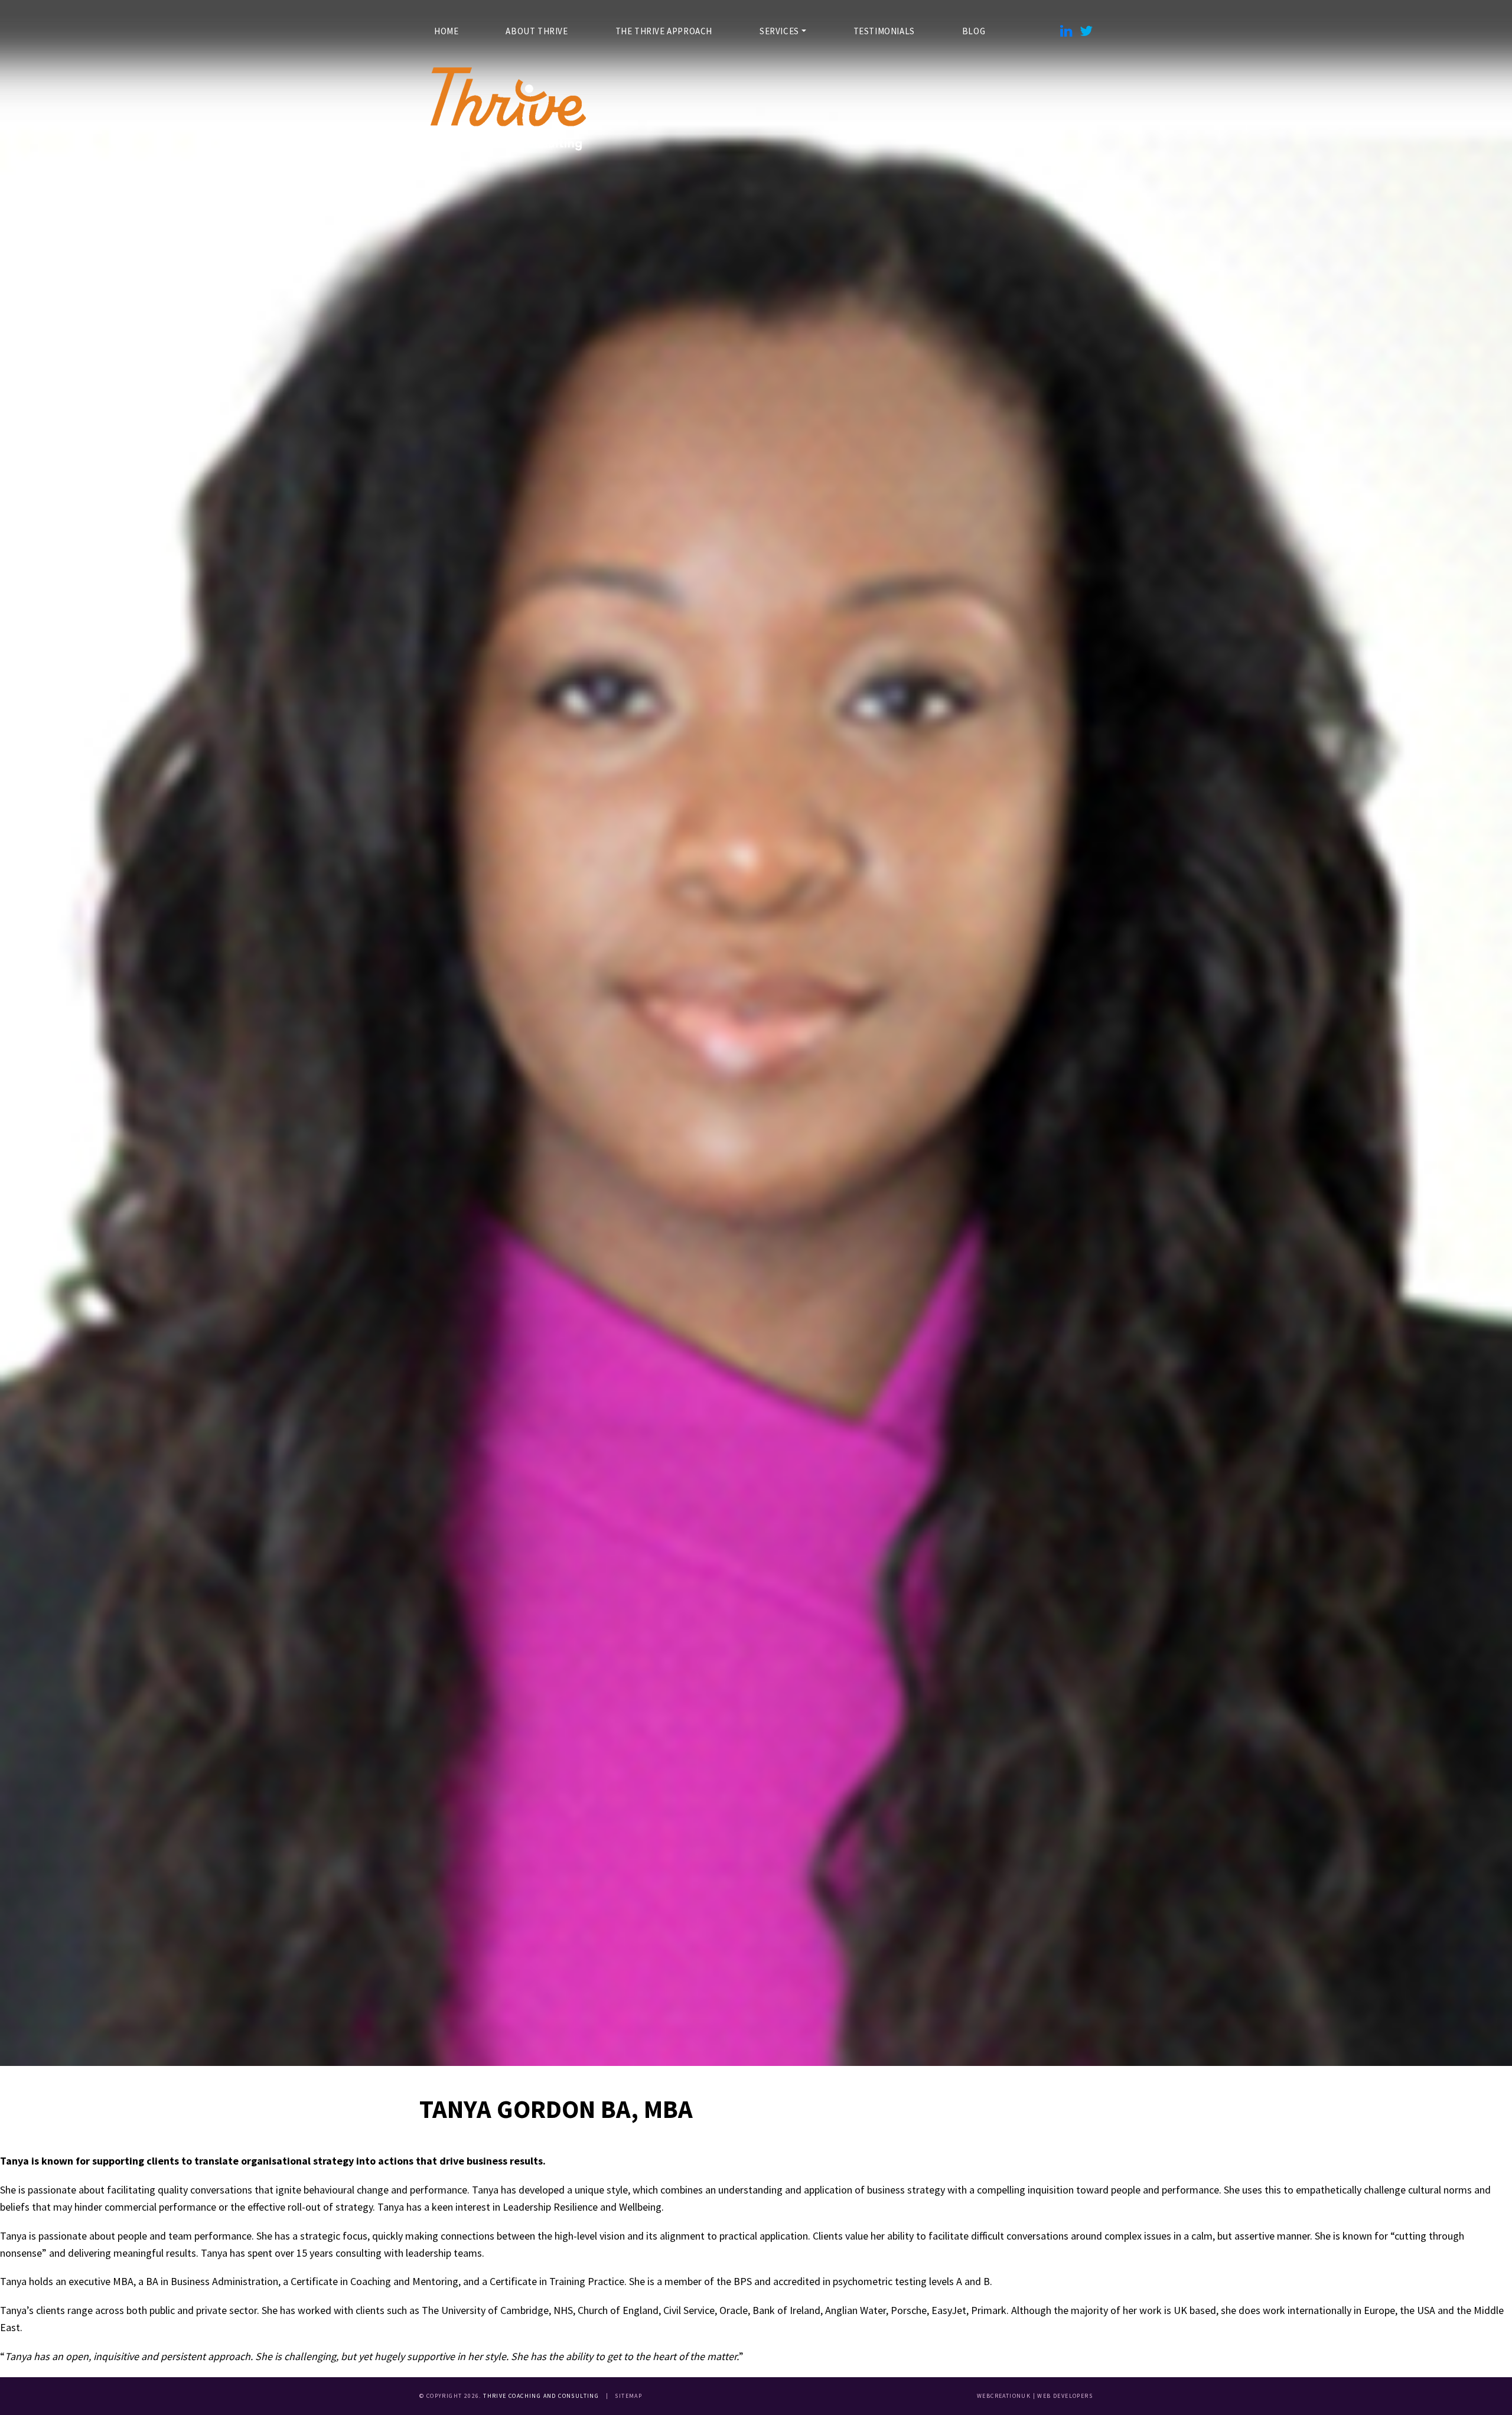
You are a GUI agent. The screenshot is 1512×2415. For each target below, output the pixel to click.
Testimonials (884, 31)
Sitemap (628, 2396)
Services (779, 31)
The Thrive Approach (664, 31)
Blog (974, 31)
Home (446, 31)
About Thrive (537, 31)
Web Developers (1065, 2396)
